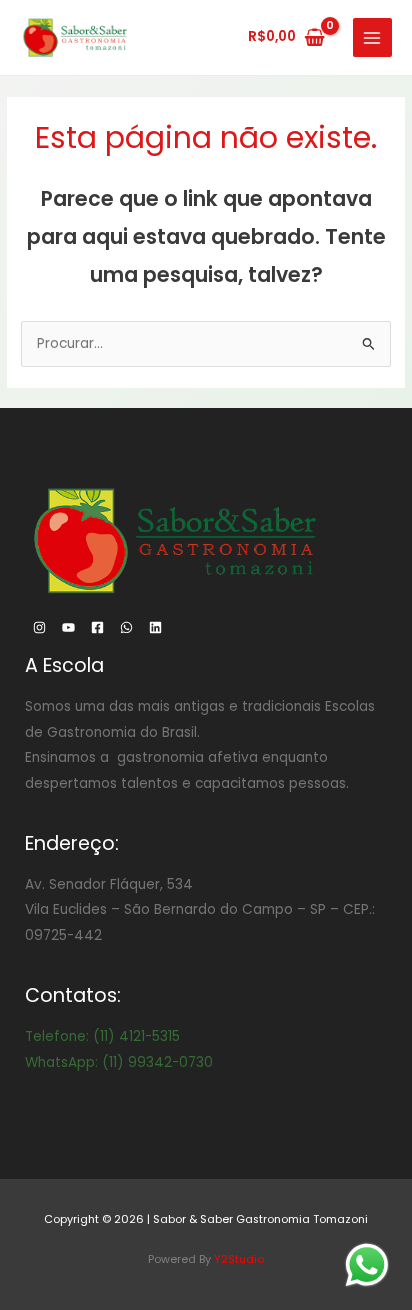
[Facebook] (97, 627)
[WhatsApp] (126, 627)
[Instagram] (39, 627)
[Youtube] (68, 627)
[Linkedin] (155, 627)
